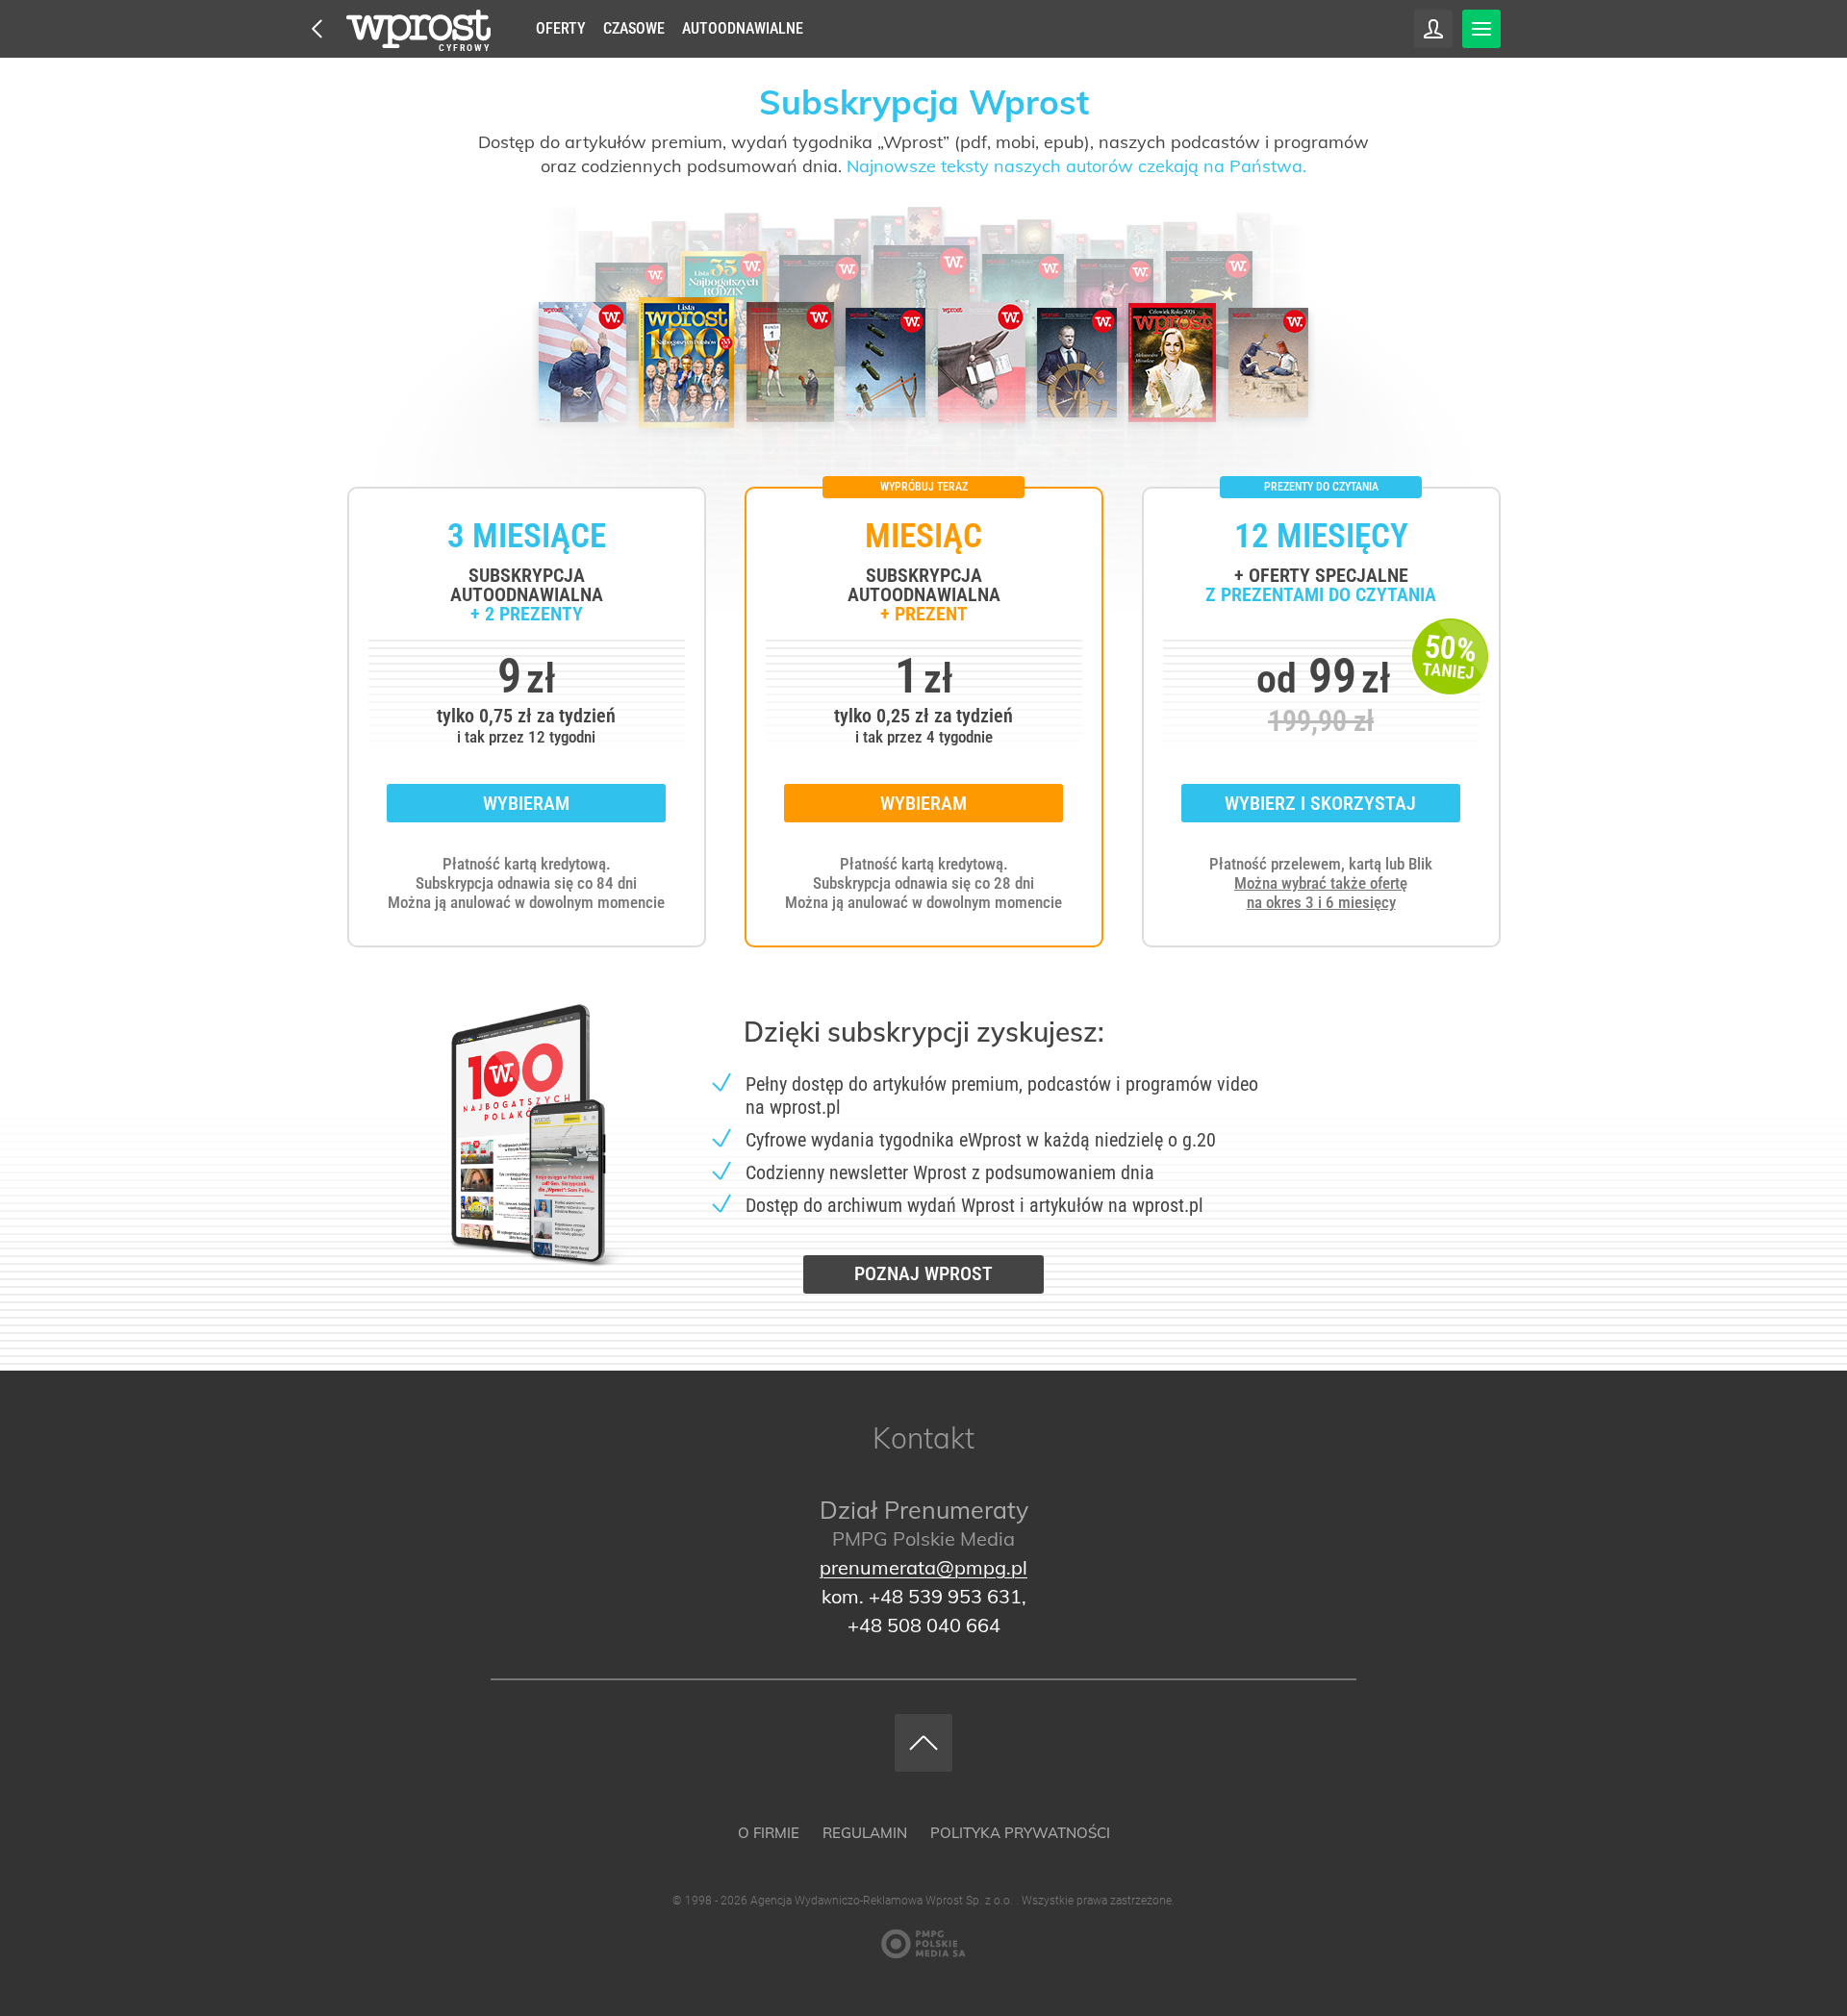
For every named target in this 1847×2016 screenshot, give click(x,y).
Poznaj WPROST (923, 1273)
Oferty (561, 28)
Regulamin (865, 1833)
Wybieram (526, 803)
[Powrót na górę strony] (923, 1743)
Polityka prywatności (1020, 1833)
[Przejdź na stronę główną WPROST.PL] (317, 29)
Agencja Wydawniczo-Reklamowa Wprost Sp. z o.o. (883, 1901)
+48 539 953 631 (945, 1596)
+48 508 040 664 (924, 1625)
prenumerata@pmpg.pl (923, 1567)
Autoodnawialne (743, 28)
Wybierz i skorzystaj (1320, 803)
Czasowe (634, 28)
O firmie (769, 1833)
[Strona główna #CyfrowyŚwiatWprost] (418, 29)
